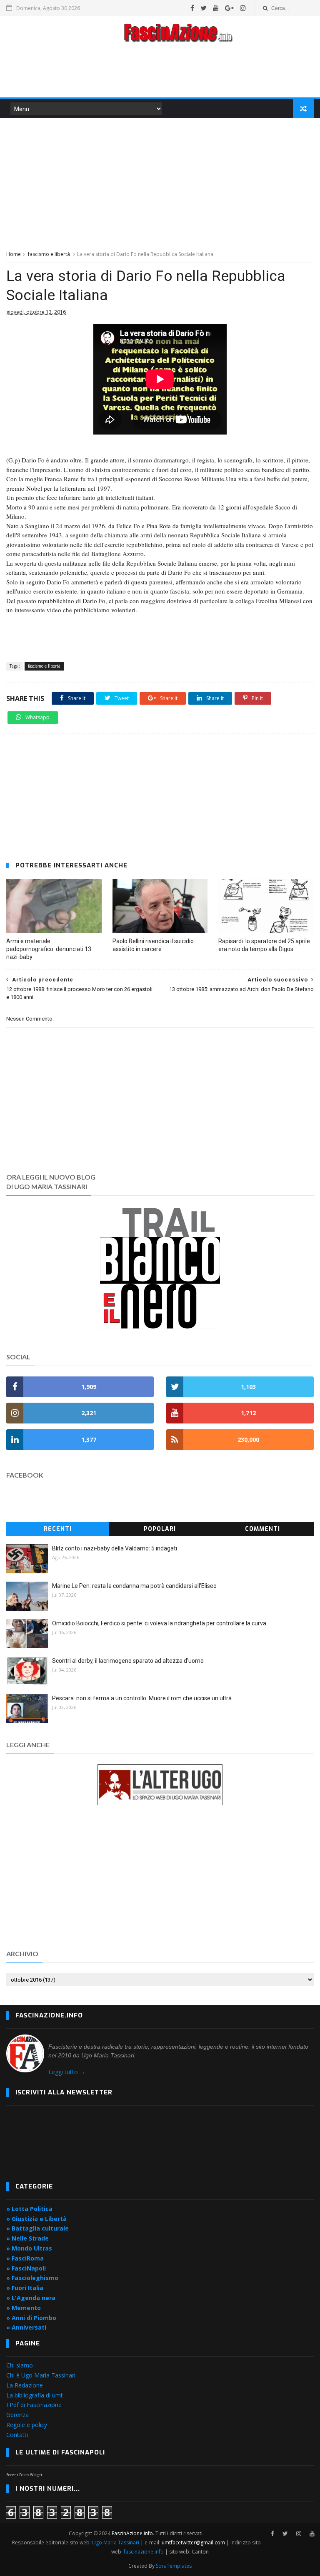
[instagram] (243, 8)
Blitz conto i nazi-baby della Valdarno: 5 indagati (115, 1548)
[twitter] (204, 8)
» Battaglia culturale (37, 2228)
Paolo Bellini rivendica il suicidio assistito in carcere (153, 945)
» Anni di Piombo (31, 2318)
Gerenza (17, 2415)
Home (14, 254)
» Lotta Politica (29, 2209)
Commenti (262, 1529)
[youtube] (216, 8)
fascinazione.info (144, 2552)
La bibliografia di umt (35, 2395)
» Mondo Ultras (29, 2248)
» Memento (24, 2308)
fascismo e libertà (49, 254)
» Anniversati (26, 2327)
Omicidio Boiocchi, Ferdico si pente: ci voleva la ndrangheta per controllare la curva (159, 1623)
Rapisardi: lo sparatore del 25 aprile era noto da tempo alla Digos (264, 945)
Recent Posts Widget (24, 2475)
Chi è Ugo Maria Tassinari (41, 2375)
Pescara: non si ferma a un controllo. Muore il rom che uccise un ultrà (142, 1698)
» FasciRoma (25, 2258)
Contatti (17, 2435)
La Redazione (25, 2385)
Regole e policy (27, 2425)
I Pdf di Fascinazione (34, 2405)
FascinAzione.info (132, 2533)
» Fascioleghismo (32, 2278)
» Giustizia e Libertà (36, 2219)
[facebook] (192, 8)
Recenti (58, 1529)
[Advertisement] (160, 72)
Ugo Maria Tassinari (116, 2542)
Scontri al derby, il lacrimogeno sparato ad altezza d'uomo (128, 1661)
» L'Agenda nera (31, 2298)
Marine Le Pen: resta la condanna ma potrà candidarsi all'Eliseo (134, 1586)
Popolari (160, 1529)
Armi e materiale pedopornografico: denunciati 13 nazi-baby (49, 949)
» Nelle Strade (27, 2238)
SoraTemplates (174, 2566)
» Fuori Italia (25, 2288)
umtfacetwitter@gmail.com (194, 2542)
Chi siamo (20, 2365)
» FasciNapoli (26, 2268)
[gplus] (229, 8)
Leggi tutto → (67, 2072)
